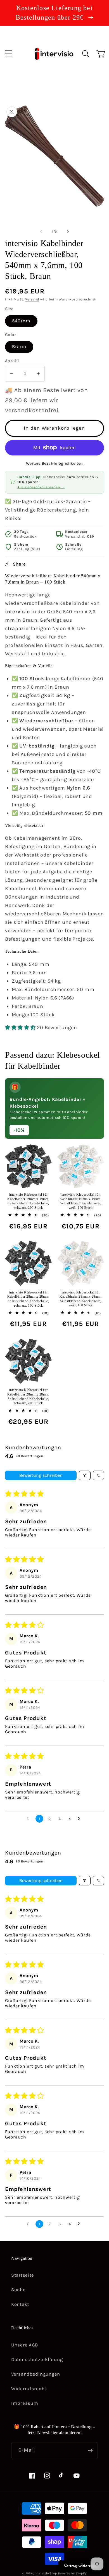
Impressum (25, 2403)
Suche (18, 2290)
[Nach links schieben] (41, 232)
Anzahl (12, 361)
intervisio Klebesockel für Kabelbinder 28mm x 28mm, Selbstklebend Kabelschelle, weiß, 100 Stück (80, 1299)
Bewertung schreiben (41, 1475)
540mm (21, 321)
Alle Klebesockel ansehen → (41, 487)
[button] (9, 54)
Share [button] (19, 564)
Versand (32, 299)
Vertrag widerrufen (81, 2566)
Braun (19, 347)
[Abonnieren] (90, 2450)
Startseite (23, 2275)
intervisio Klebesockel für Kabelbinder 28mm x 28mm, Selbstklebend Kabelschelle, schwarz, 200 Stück (28, 1396)
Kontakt (20, 2304)
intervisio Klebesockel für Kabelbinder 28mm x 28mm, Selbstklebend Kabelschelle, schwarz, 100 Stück (28, 1299)
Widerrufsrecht (29, 2389)
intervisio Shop (46, 2573)
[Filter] (85, 1475)
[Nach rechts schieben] (68, 232)
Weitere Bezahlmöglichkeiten (54, 463)
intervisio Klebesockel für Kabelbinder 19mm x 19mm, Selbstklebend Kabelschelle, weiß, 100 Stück (80, 1201)
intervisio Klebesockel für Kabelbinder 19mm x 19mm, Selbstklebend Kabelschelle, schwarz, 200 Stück (28, 1201)
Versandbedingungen (36, 2374)
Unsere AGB (25, 2345)
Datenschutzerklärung (37, 2359)
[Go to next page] (80, 1819)
